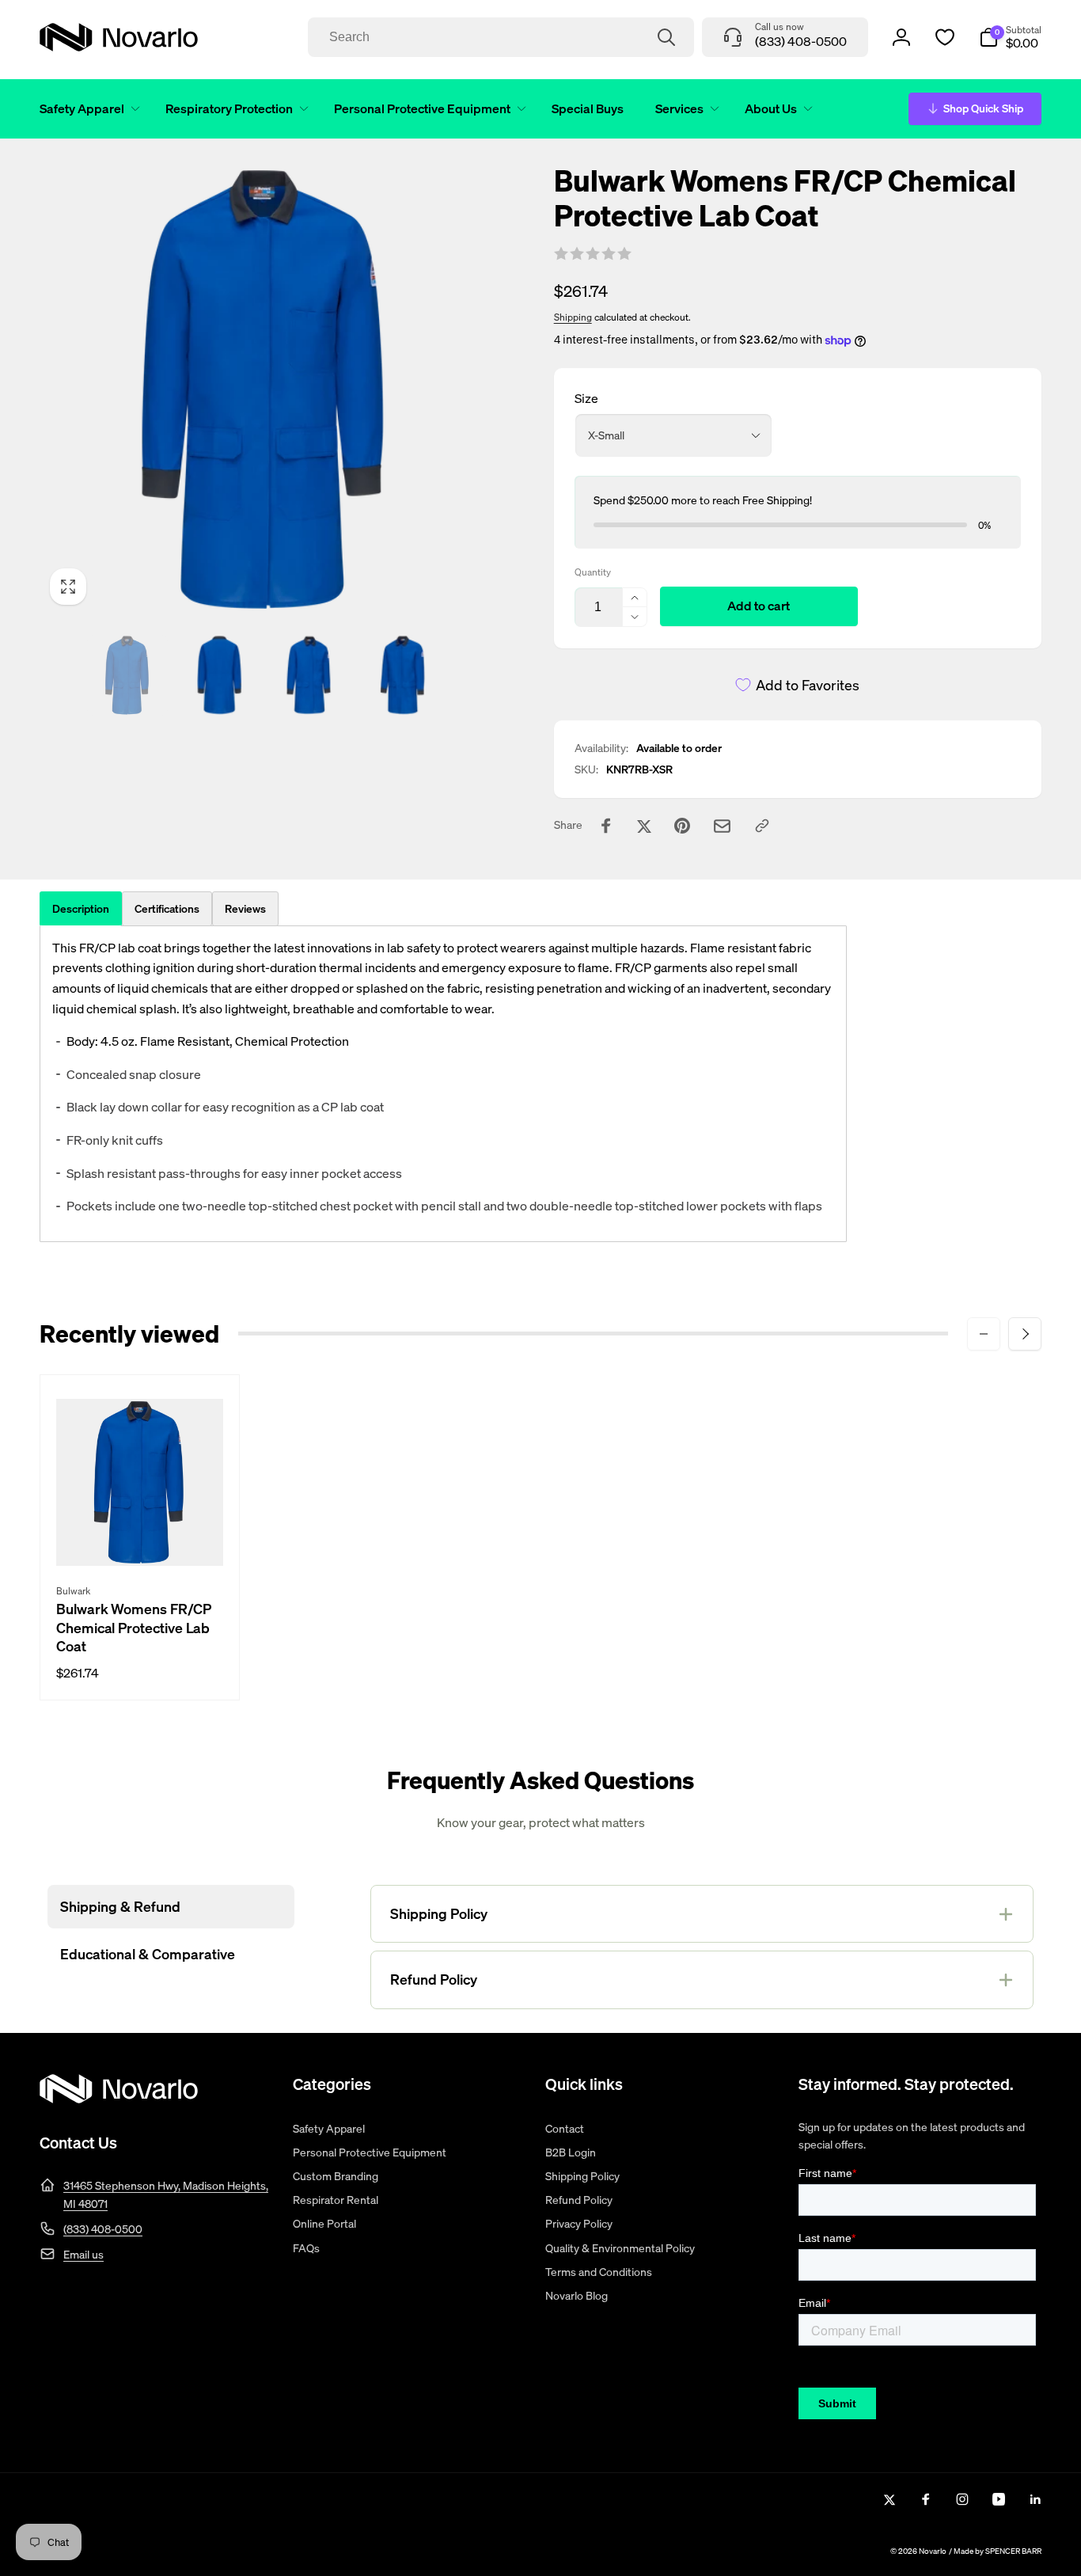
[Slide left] (984, 1334)
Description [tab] (81, 908)
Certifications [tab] (167, 908)
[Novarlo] (119, 2099)
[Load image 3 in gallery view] (311, 675)
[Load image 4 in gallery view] (403, 675)
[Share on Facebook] (606, 826)
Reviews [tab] (245, 908)
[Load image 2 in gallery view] (219, 675)
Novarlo (933, 2551)
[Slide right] (1025, 1334)
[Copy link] (762, 826)
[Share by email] (722, 826)
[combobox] (501, 37)
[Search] (666, 37)
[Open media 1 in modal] (265, 389)
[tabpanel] (443, 1084)
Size (586, 398)
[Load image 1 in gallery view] (127, 675)
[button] (87, 109)
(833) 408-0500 (103, 2229)
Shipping (573, 317)
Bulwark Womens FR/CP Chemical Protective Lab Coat (134, 1628)
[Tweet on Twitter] (644, 826)
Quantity (593, 572)
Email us (83, 2254)
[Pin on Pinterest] (682, 826)
